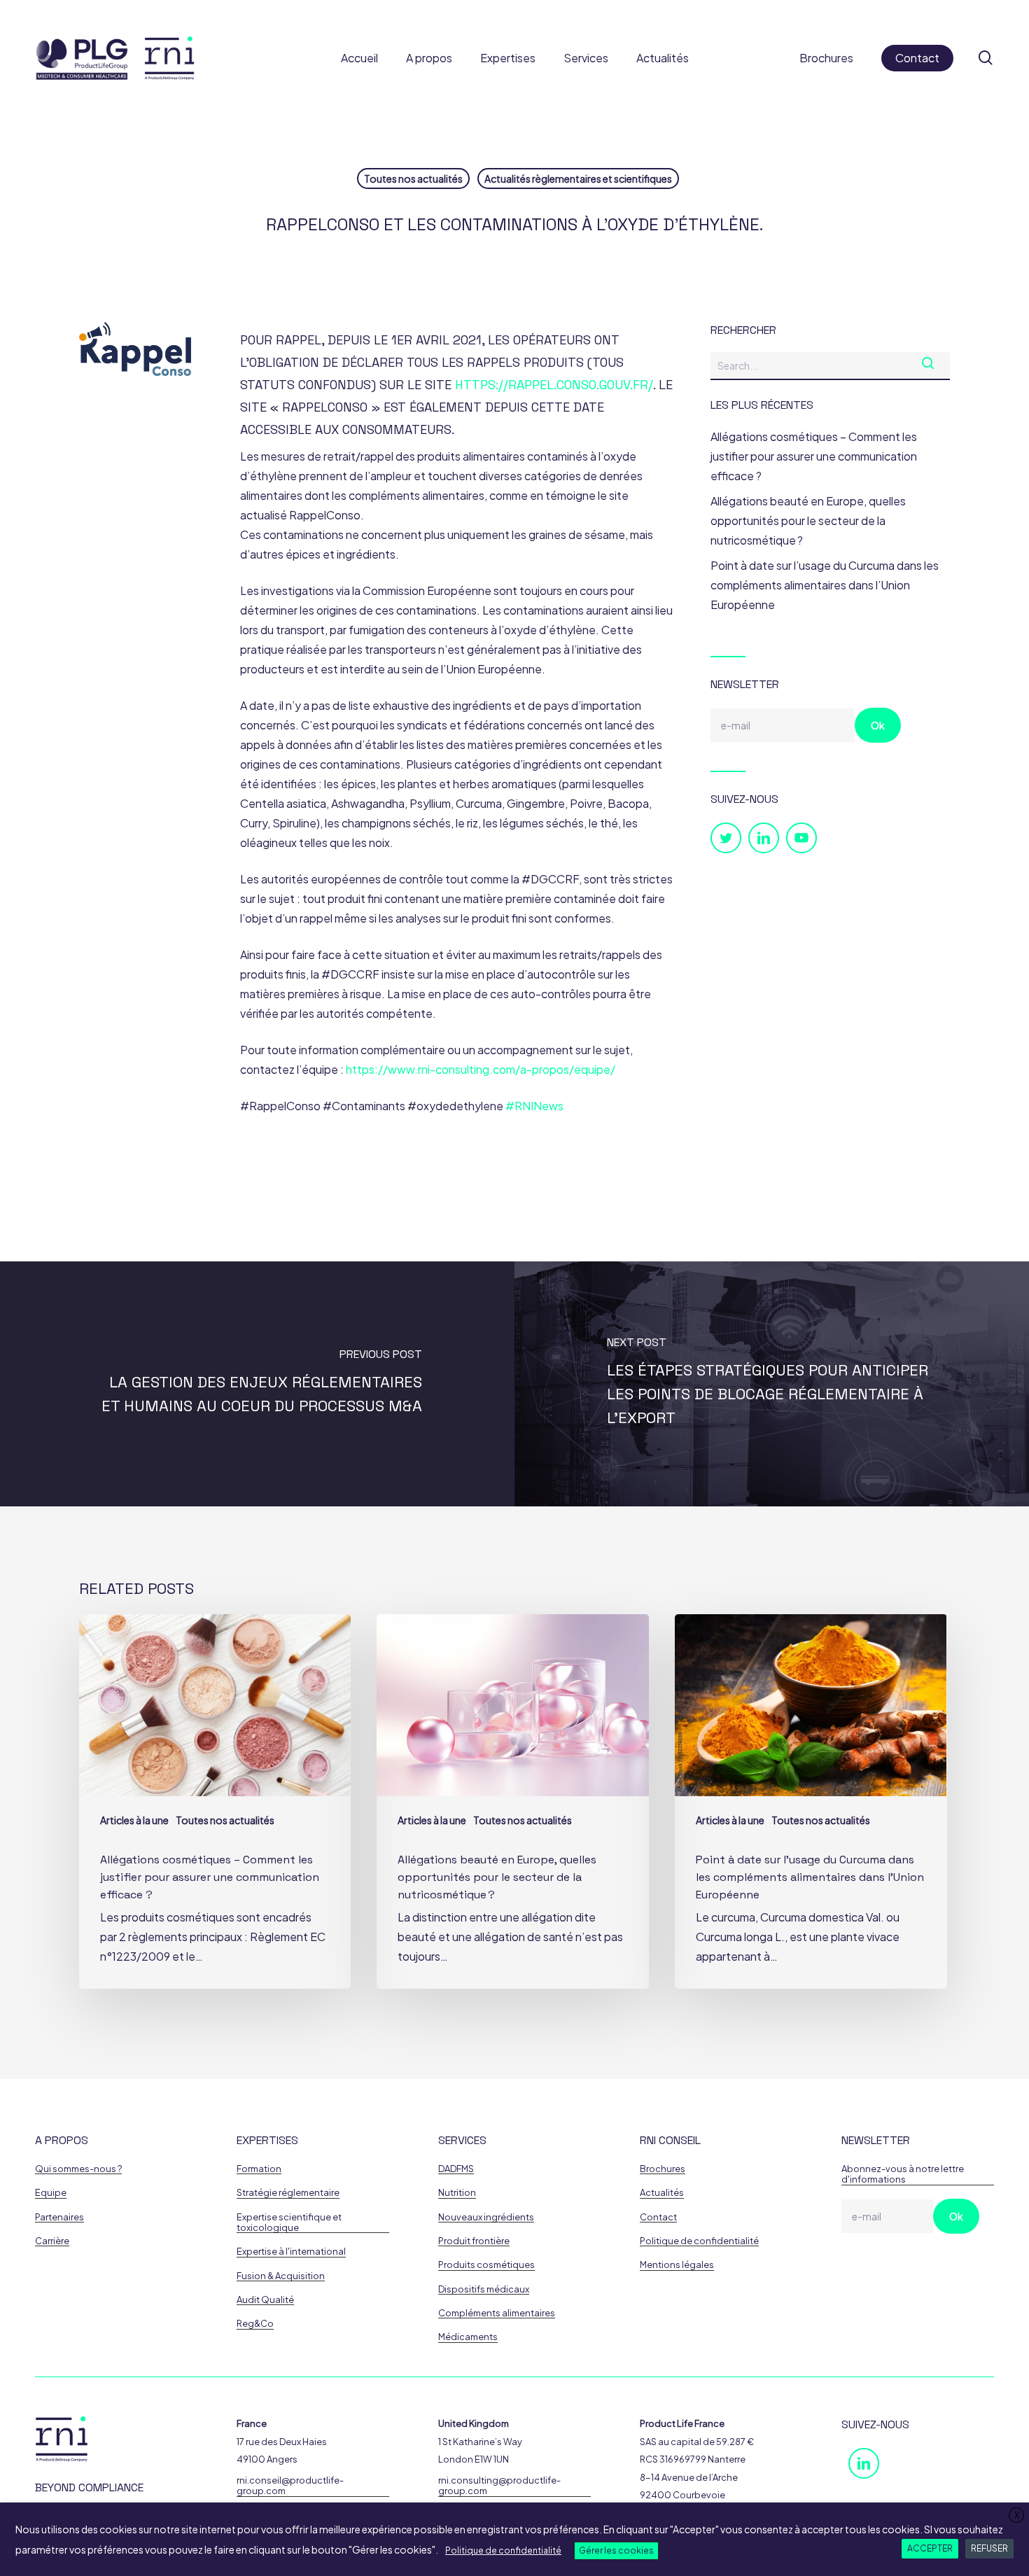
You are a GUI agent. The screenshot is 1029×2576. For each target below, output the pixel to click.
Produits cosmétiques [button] (486, 2265)
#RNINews (534, 1106)
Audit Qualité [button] (265, 2300)
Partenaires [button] (59, 2217)
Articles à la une (134, 1820)
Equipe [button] (51, 2193)
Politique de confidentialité (503, 2550)
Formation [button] (259, 2169)
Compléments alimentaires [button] (497, 2313)
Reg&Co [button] (255, 2324)
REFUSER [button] (989, 2548)
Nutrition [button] (457, 2193)
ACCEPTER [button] (930, 2548)
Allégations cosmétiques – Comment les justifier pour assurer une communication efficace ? (814, 456)
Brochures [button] (663, 2169)
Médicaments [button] (468, 2337)
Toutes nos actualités (413, 178)
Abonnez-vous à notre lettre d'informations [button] (903, 2174)
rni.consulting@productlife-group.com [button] (499, 2486)
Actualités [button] (662, 2193)
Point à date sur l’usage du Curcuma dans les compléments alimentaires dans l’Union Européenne (825, 585)
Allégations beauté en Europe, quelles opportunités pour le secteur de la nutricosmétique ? (808, 520)
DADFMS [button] (456, 2169)
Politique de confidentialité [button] (699, 2241)
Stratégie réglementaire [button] (288, 2193)
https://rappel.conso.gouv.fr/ (554, 385)
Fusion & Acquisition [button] (281, 2276)
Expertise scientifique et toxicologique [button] (289, 2222)
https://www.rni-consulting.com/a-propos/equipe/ (481, 1069)
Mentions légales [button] (677, 2265)
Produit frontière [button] (474, 2241)
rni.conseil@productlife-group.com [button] (290, 2486)
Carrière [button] (52, 2241)
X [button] (1017, 2515)
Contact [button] (658, 2217)
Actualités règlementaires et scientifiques (578, 178)
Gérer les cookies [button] (616, 2550)
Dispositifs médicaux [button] (484, 2289)
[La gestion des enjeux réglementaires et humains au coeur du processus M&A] (257, 1384)
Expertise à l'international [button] (291, 2252)
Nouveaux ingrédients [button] (486, 2217)
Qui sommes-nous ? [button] (78, 2169)
